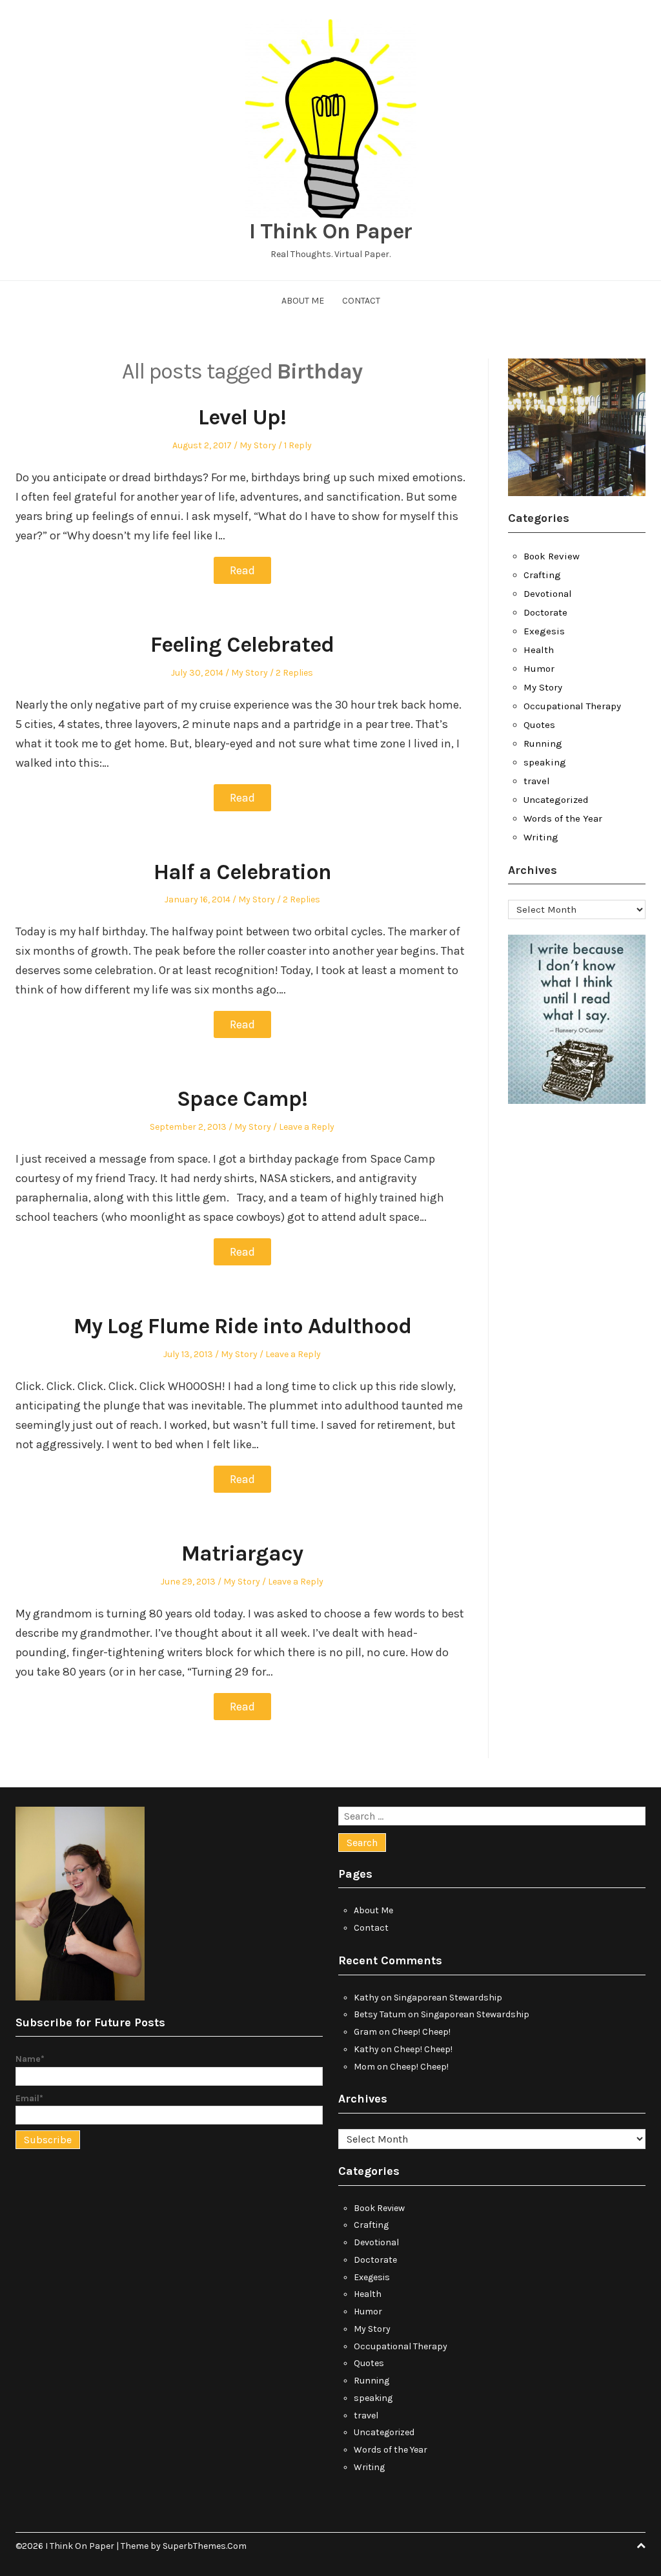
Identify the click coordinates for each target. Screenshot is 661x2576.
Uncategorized (556, 800)
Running (543, 743)
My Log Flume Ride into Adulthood (242, 1326)
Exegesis (544, 631)
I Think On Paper (330, 231)
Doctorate (545, 612)
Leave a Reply (307, 1127)
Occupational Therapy (572, 706)
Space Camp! (242, 1099)
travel (537, 781)
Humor (539, 669)
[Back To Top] (641, 2546)
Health (539, 650)
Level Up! (242, 417)
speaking (545, 762)
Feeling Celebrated (242, 645)
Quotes (539, 725)
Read (242, 570)
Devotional (548, 594)
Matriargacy (242, 1553)
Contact (361, 301)
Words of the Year (563, 818)
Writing (541, 837)
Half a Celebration (242, 872)
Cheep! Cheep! (421, 2032)
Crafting (542, 575)
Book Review (552, 556)
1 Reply (298, 445)
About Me (303, 301)
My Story (258, 445)
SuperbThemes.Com (205, 2546)
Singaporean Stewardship (448, 1998)
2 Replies (294, 673)
